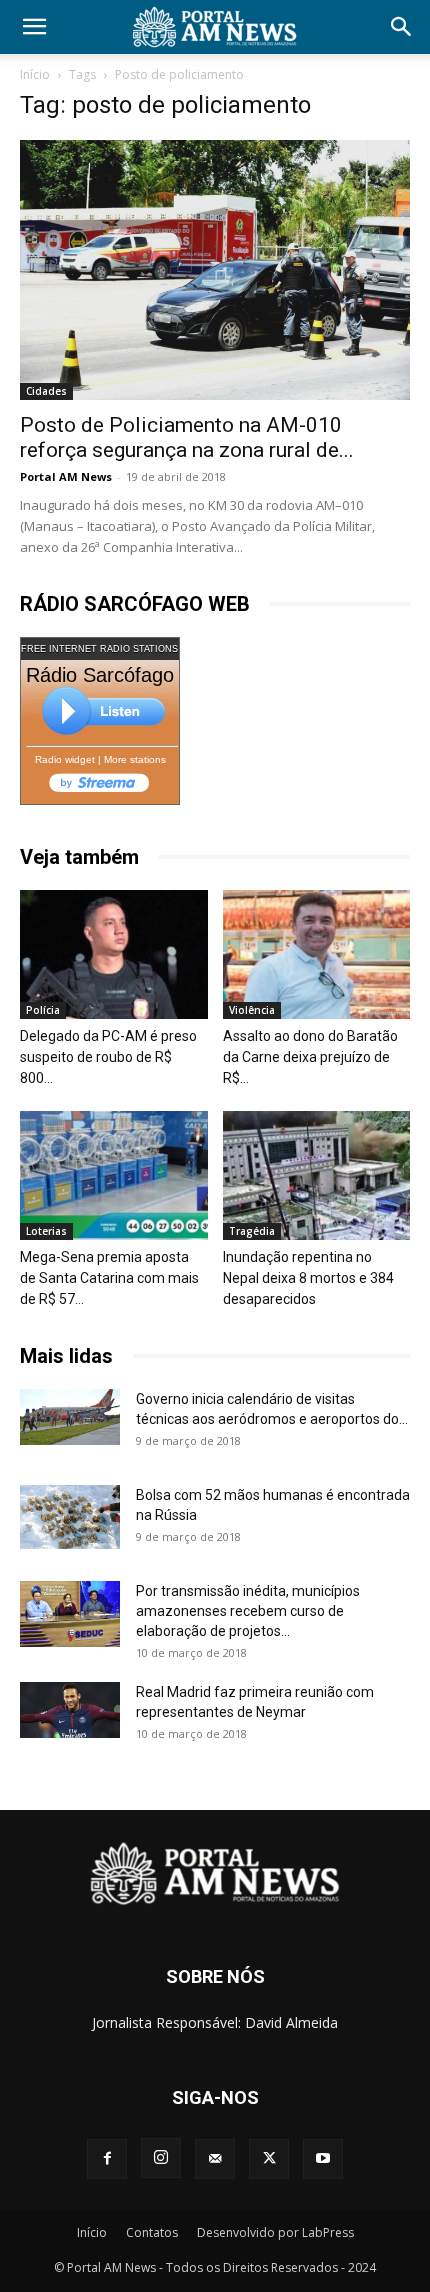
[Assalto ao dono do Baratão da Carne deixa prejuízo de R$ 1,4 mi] (317, 954)
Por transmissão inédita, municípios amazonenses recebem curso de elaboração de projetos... (248, 1611)
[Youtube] (323, 2159)
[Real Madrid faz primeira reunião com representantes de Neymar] (70, 1710)
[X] (269, 2159)
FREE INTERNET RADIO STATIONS (99, 649)
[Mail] (215, 2159)
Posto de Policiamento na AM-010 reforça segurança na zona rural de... (187, 437)
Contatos (152, 2232)
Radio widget (65, 759)
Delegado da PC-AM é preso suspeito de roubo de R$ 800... (108, 1057)
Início (35, 74)
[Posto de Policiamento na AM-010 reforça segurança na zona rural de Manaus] (215, 270)
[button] (34, 27)
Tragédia (252, 1231)
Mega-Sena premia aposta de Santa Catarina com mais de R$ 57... (109, 1278)
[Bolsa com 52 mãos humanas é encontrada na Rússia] (70, 1517)
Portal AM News (66, 476)
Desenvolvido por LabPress (275, 2232)
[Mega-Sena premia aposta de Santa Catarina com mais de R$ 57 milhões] (114, 1175)
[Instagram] (161, 2158)
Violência (252, 1010)
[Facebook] (107, 2159)
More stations (135, 759)
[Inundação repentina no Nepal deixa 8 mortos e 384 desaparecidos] (317, 1175)
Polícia (43, 1010)
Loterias (46, 1231)
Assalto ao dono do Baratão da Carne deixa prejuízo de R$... (310, 1057)
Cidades (46, 391)
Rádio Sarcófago (100, 675)
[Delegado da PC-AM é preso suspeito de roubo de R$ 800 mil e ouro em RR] (114, 954)
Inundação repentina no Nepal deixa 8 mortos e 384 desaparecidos (308, 1278)
